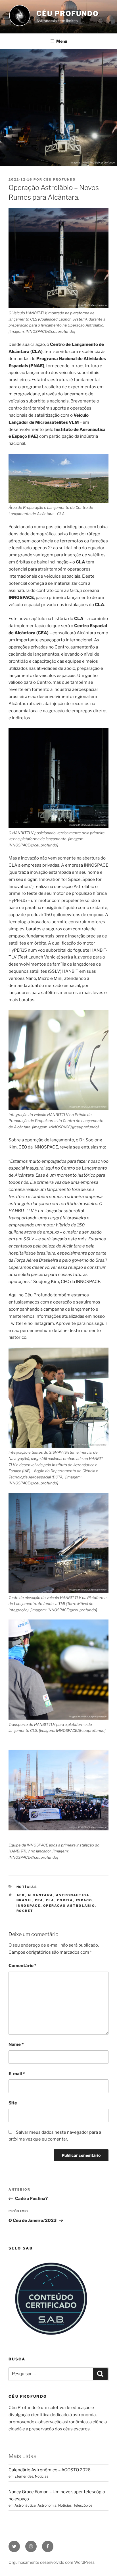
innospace (29, 1906)
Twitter (16, 1323)
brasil (24, 1900)
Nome (16, 2044)
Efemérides (24, 2476)
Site (13, 2103)
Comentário (22, 1966)
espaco (84, 1900)
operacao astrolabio (69, 1906)
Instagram (44, 1323)
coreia (65, 1900)
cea (39, 1900)
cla (50, 1900)
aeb (21, 1895)
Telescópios (83, 2505)
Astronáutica (25, 2505)
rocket (25, 1911)
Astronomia (47, 2505)
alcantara (40, 1895)
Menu (62, 41)
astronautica (73, 1895)
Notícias (27, 1887)
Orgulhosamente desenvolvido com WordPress (52, 2562)
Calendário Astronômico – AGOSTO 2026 (50, 2470)
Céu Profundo (68, 14)
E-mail (17, 2074)
